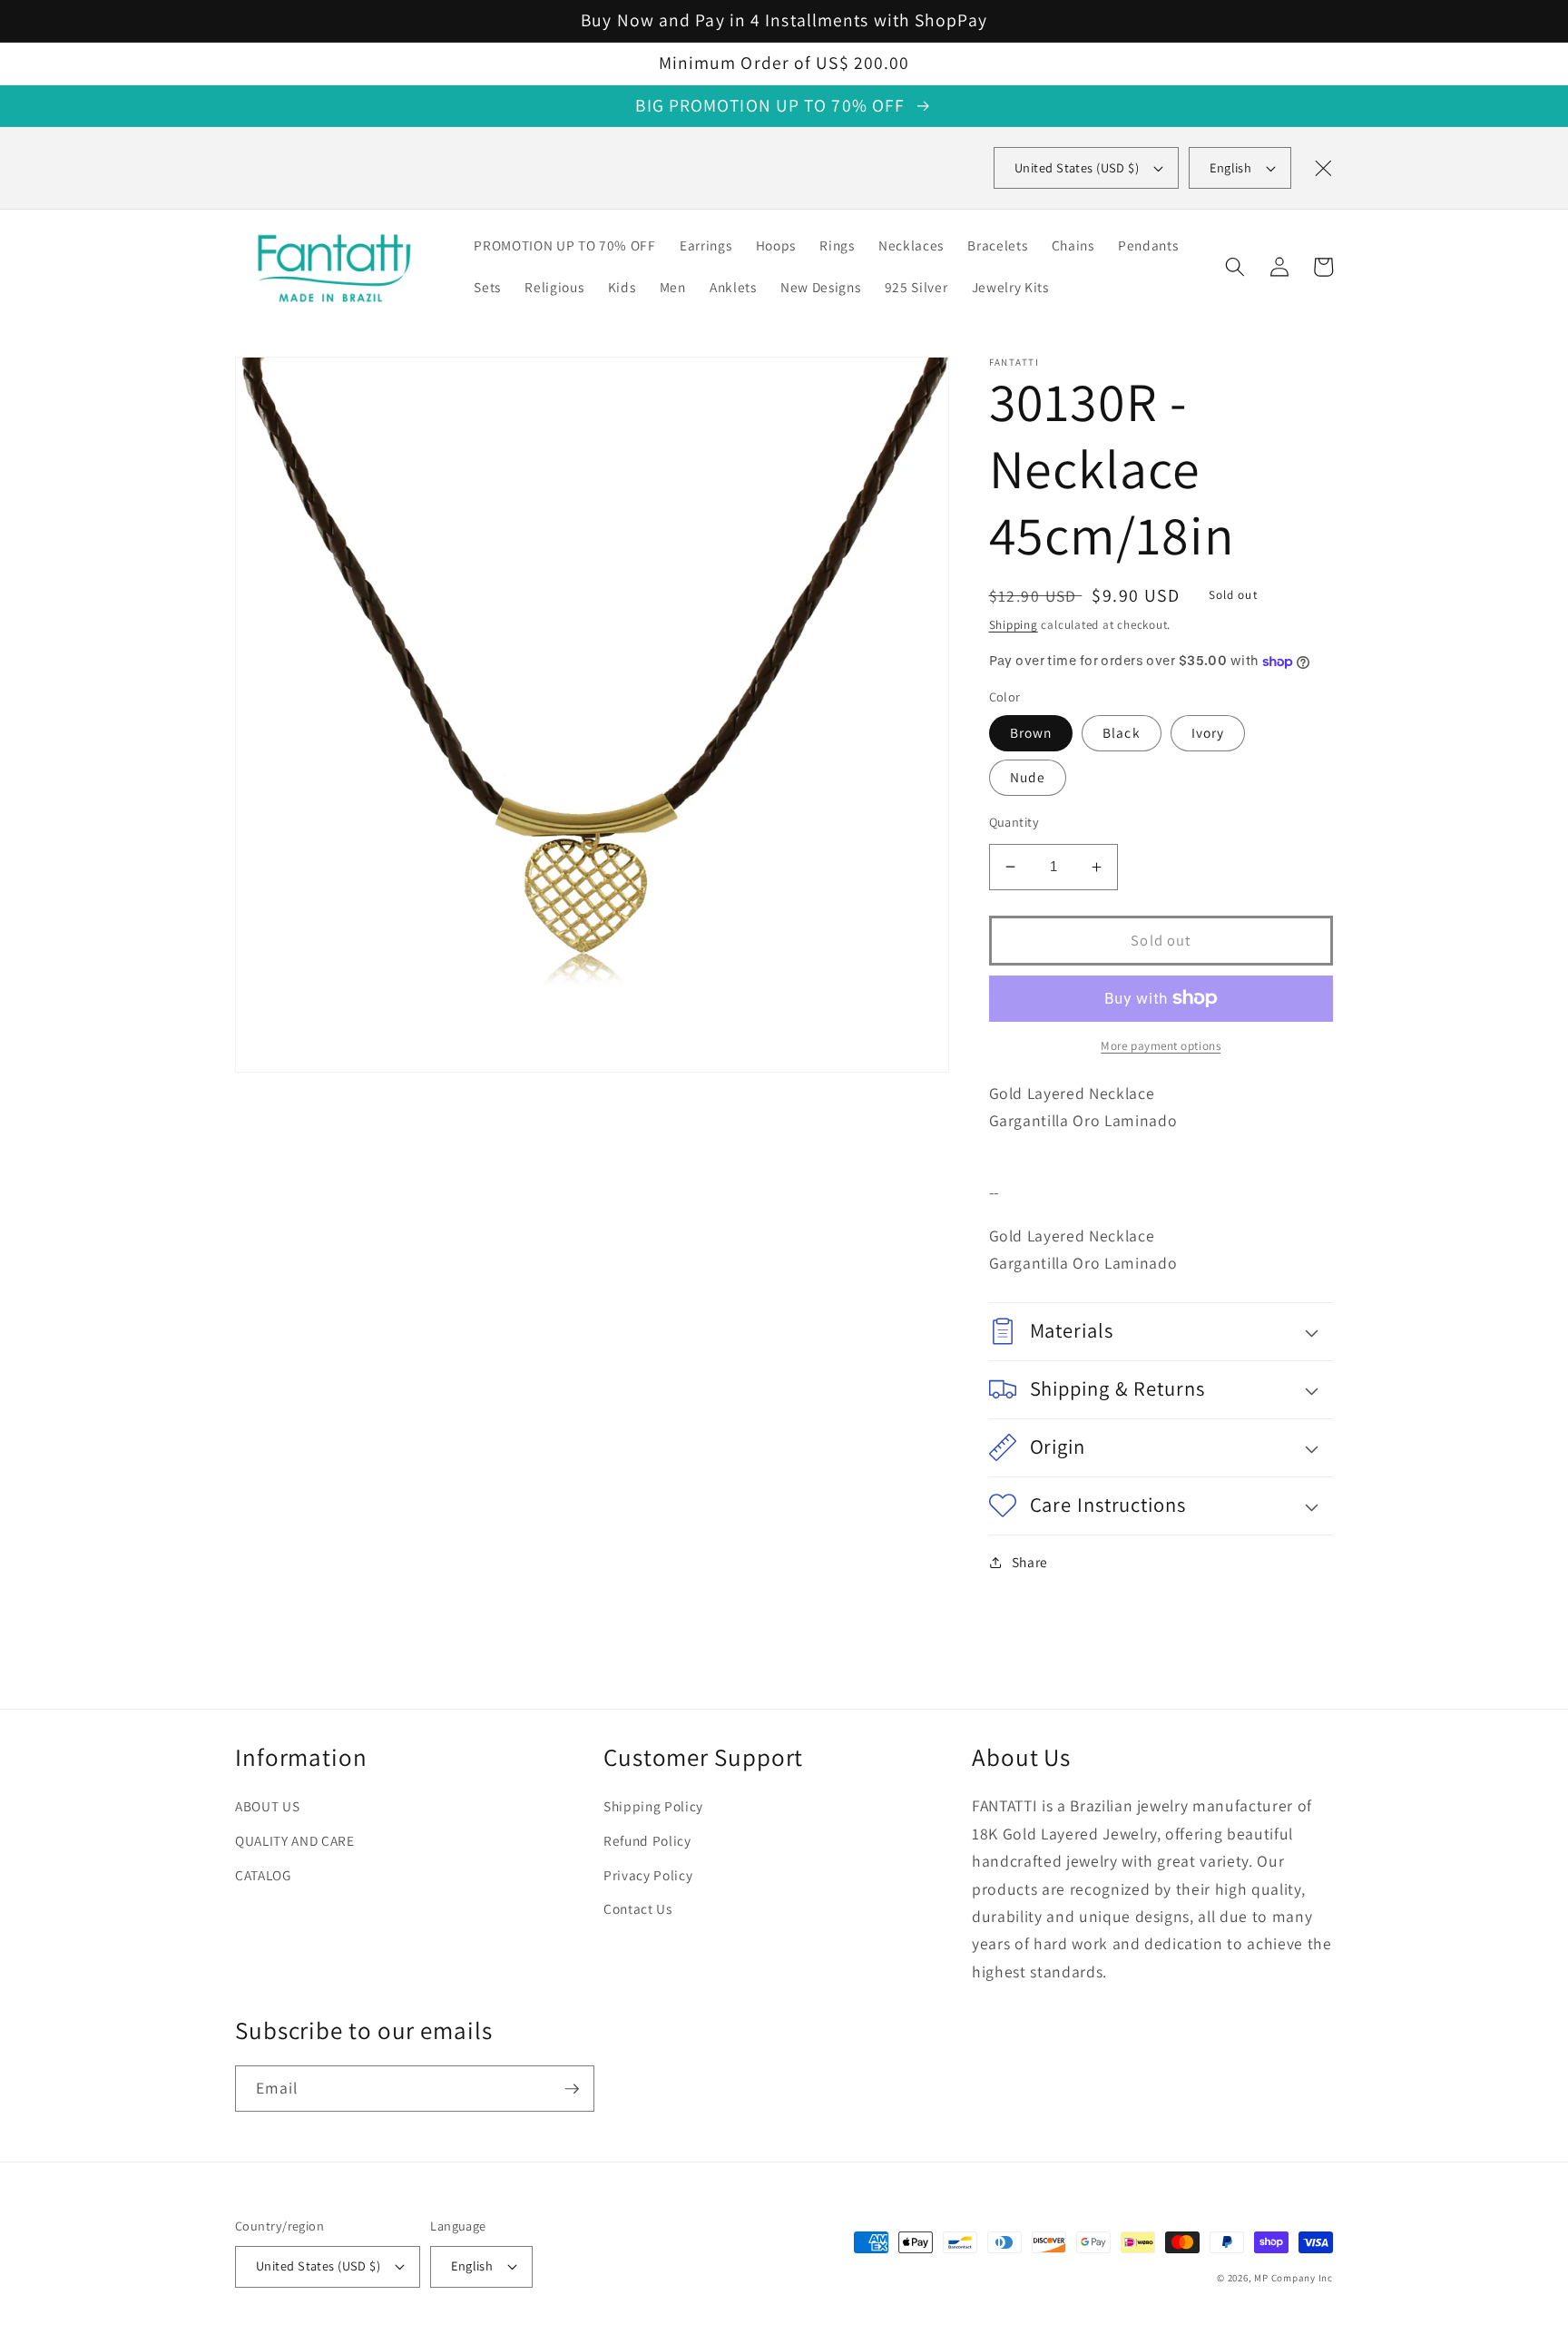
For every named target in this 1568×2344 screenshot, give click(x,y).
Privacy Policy (648, 1875)
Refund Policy (647, 1840)
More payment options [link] (1161, 1046)
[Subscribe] (572, 2089)
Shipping (1014, 625)
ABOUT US (267, 1806)
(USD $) (1077, 167)
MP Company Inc (1294, 2278)
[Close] (1323, 168)
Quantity (1014, 822)
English (1230, 167)
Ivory (1208, 732)
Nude (1028, 777)
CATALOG (263, 1875)
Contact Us (638, 1908)
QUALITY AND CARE (295, 1840)
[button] (1235, 267)
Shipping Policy (653, 1806)
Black (1122, 732)
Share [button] (1030, 1562)
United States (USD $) (318, 2266)
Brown (1031, 732)
